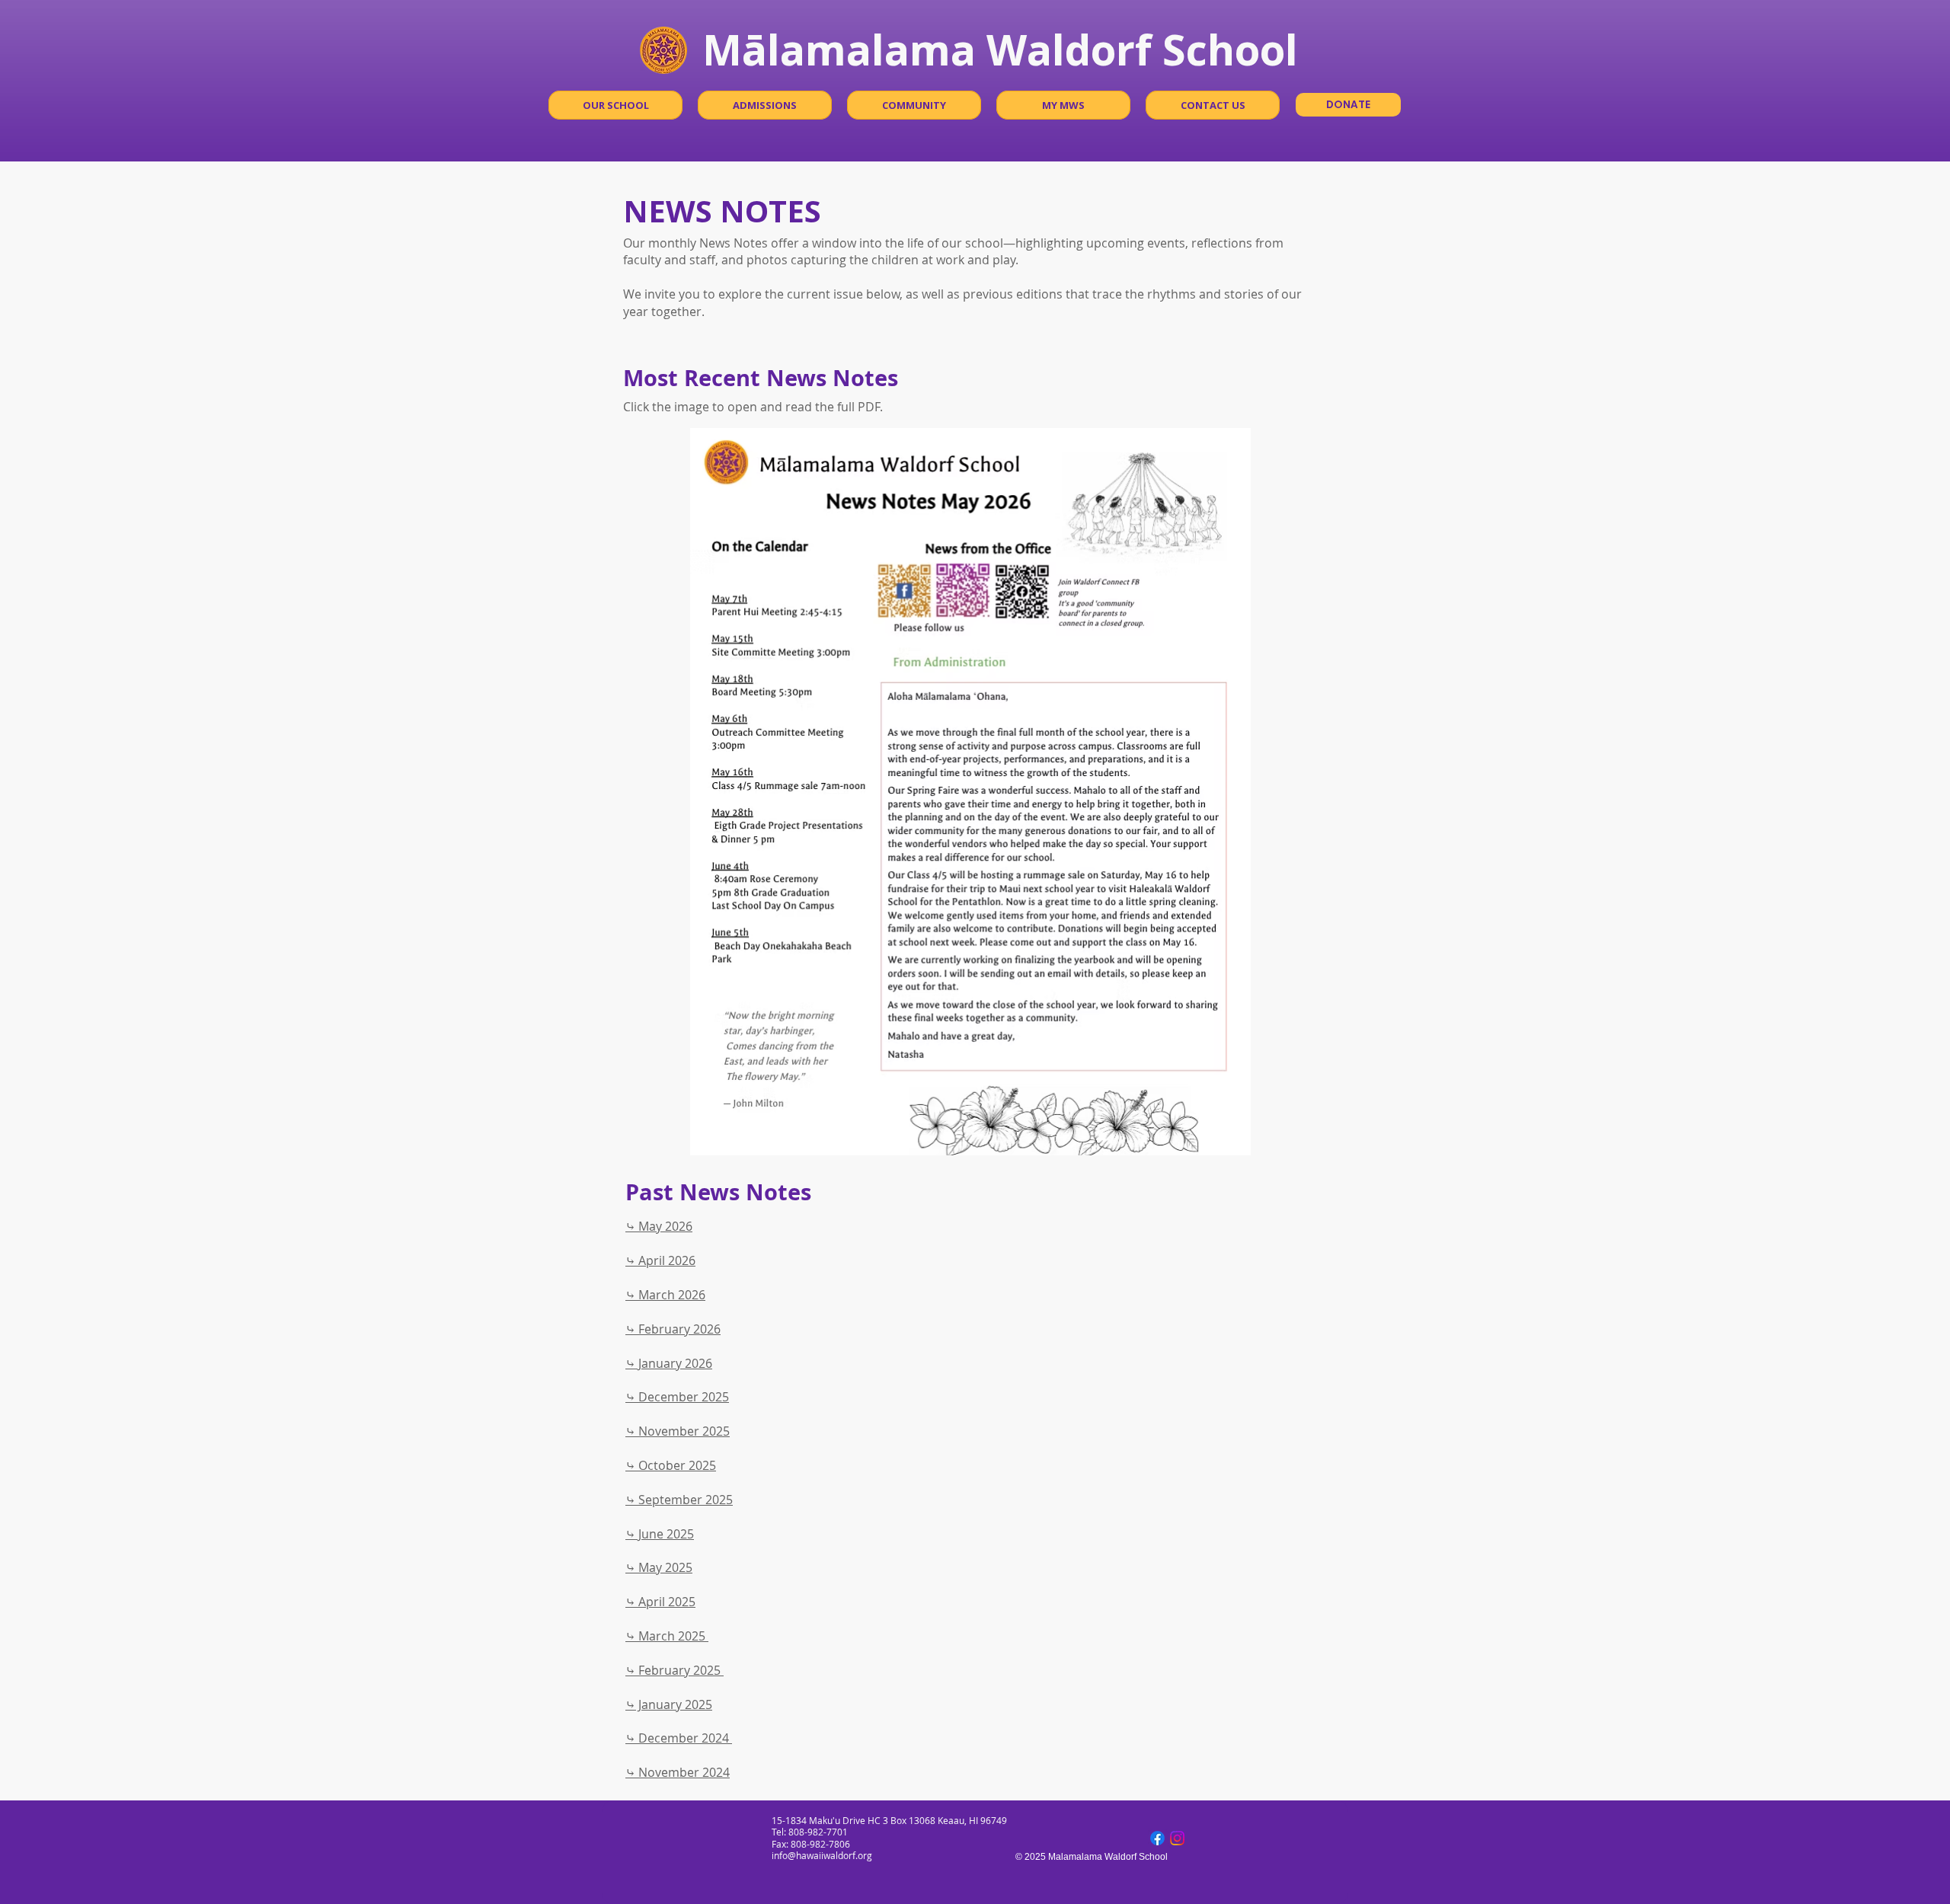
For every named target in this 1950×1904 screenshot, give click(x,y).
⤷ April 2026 (660, 1260)
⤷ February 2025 (675, 1670)
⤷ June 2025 (660, 1534)
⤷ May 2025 (659, 1567)
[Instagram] (1177, 1838)
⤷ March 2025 (667, 1636)
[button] (615, 105)
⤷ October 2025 (671, 1465)
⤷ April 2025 (660, 1602)
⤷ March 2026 (665, 1295)
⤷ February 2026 (673, 1329)
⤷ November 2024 (678, 1772)
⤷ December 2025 (677, 1397)
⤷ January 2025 (669, 1704)
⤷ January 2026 (669, 1363)
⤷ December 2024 (679, 1738)
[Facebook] (1157, 1838)
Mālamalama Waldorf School (1000, 49)
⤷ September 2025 (679, 1500)
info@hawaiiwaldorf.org (822, 1855)
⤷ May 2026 (659, 1226)
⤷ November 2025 (678, 1431)
